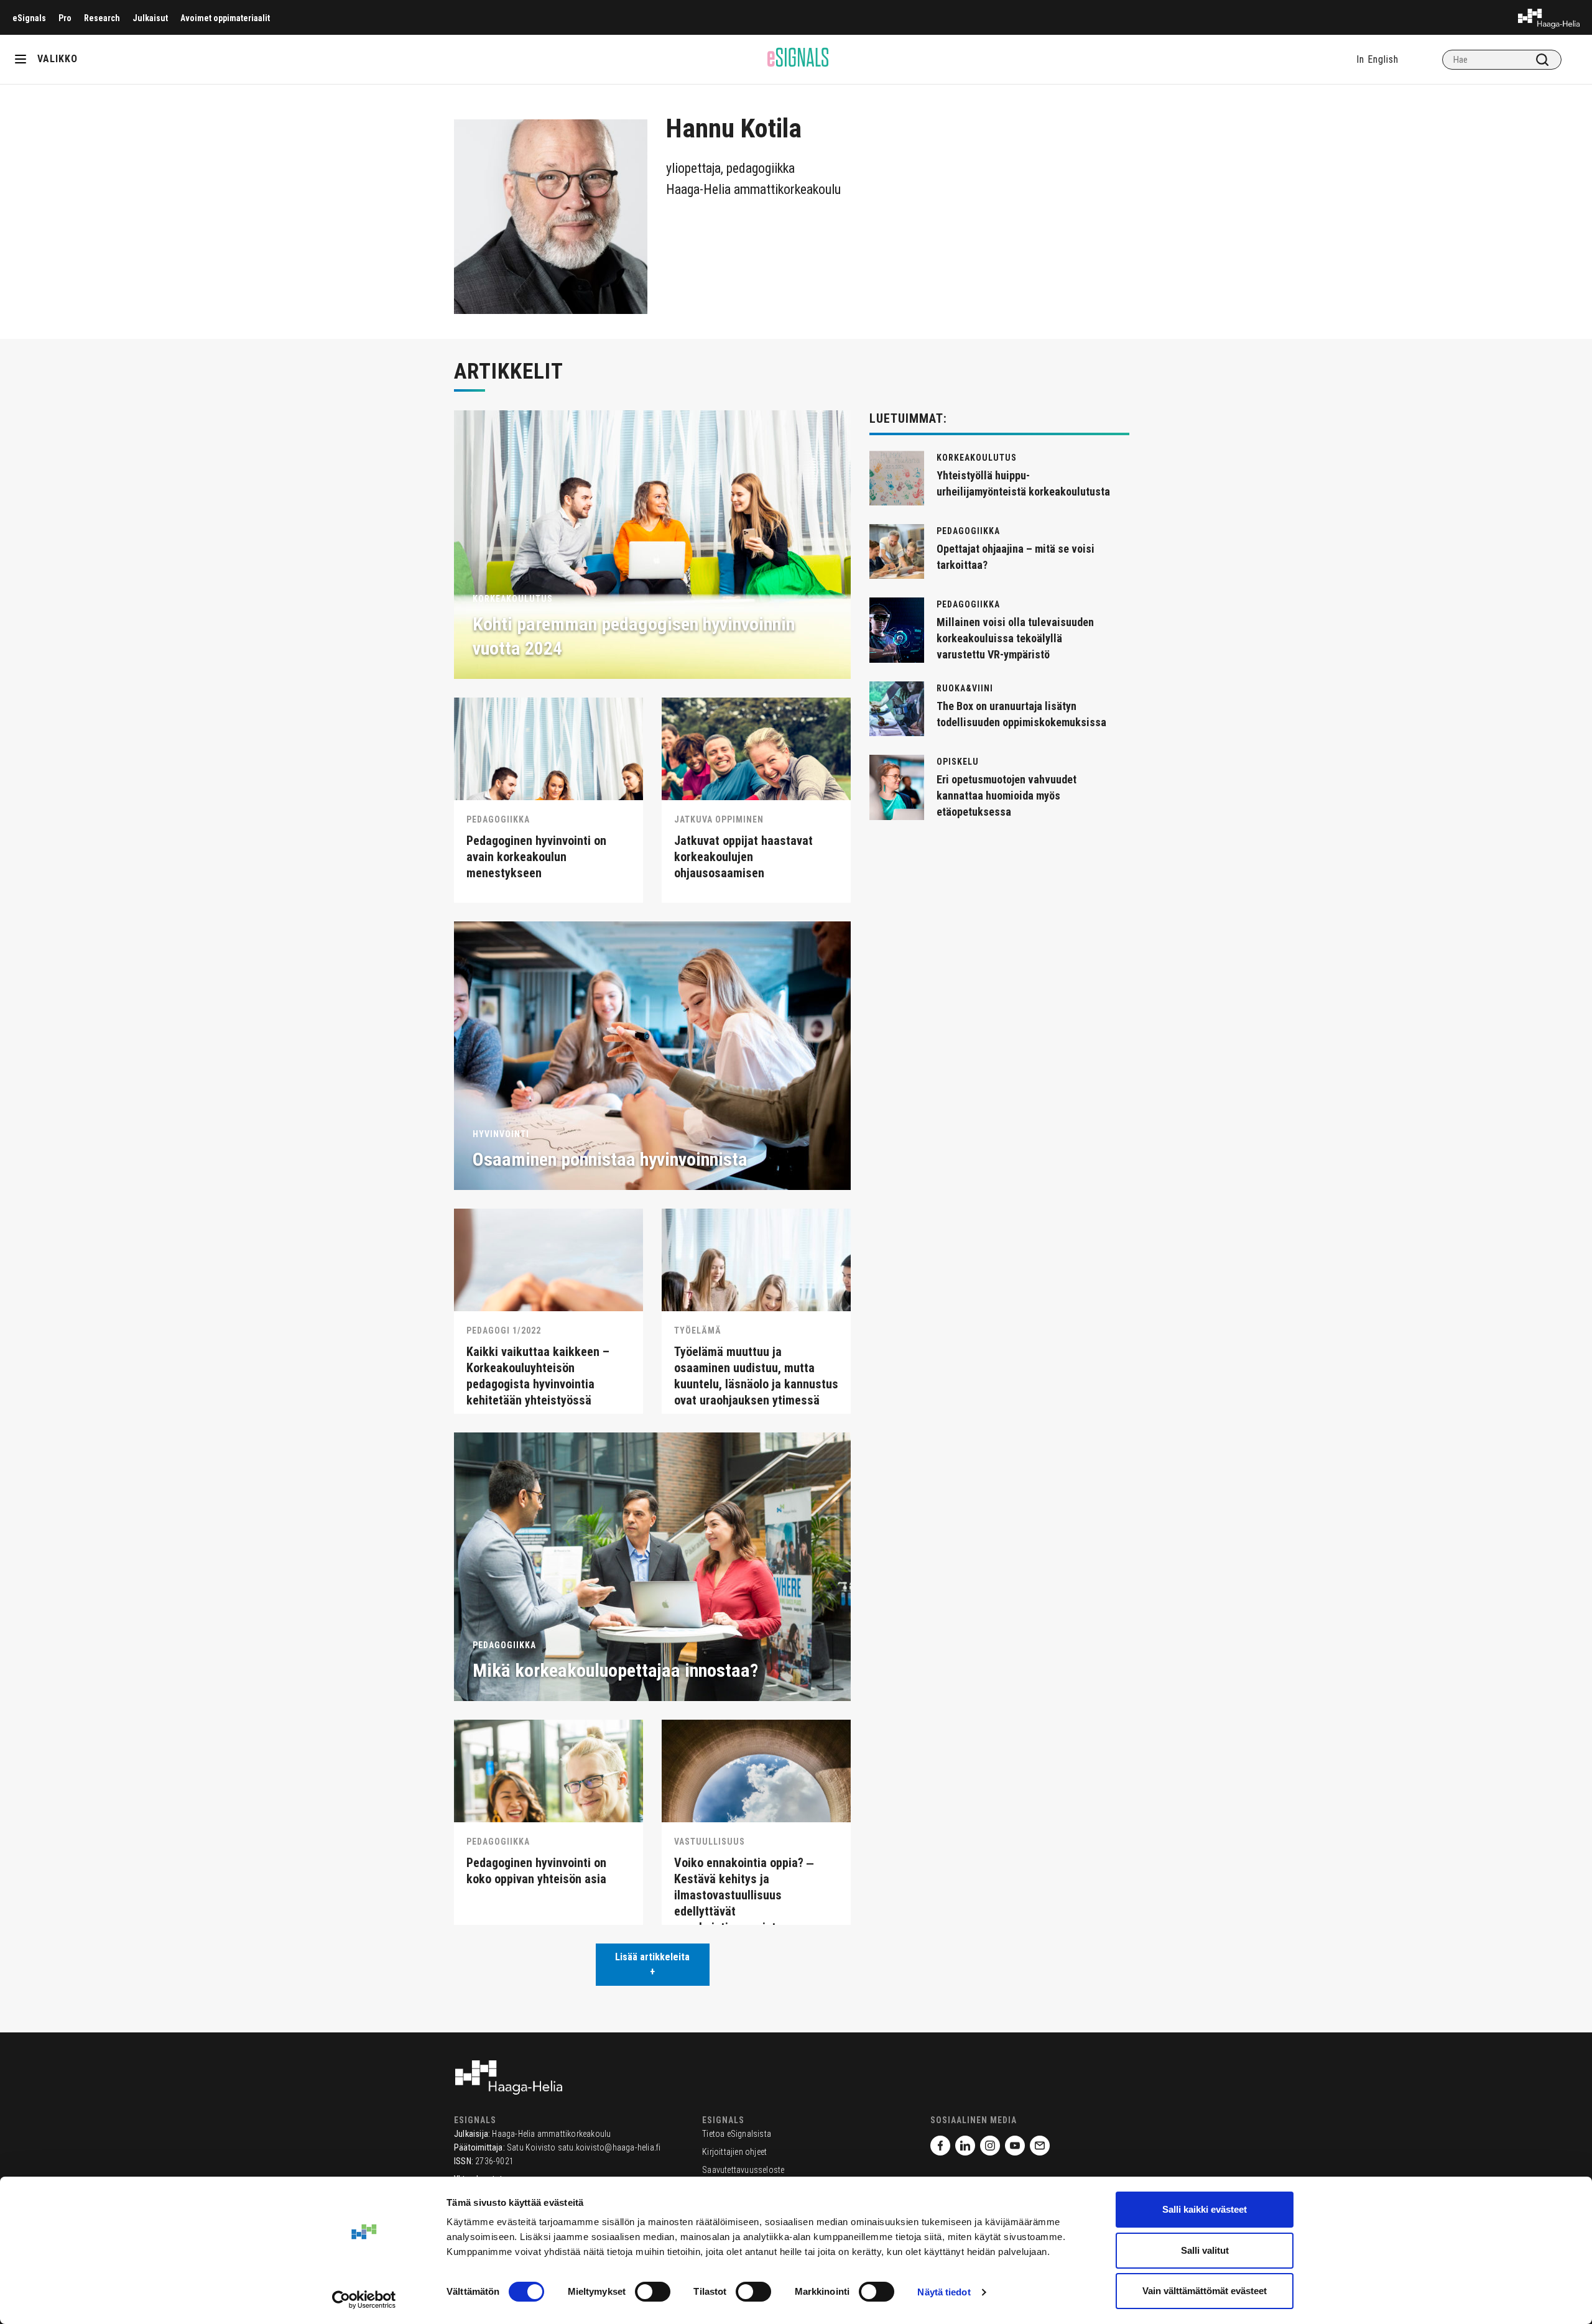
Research (102, 18)
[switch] (653, 2292)
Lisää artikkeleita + (652, 1964)
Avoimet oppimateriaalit (225, 18)
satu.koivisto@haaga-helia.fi (609, 2147)
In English (1377, 59)
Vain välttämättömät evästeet (1205, 2291)
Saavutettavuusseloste (743, 2170)
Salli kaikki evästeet (1205, 2209)
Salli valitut (1205, 2250)
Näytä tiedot (944, 2292)
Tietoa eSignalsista (737, 2134)
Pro (65, 18)
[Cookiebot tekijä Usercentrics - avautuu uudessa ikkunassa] (364, 2300)
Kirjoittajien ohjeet (734, 2152)
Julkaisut (150, 18)
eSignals (29, 18)
